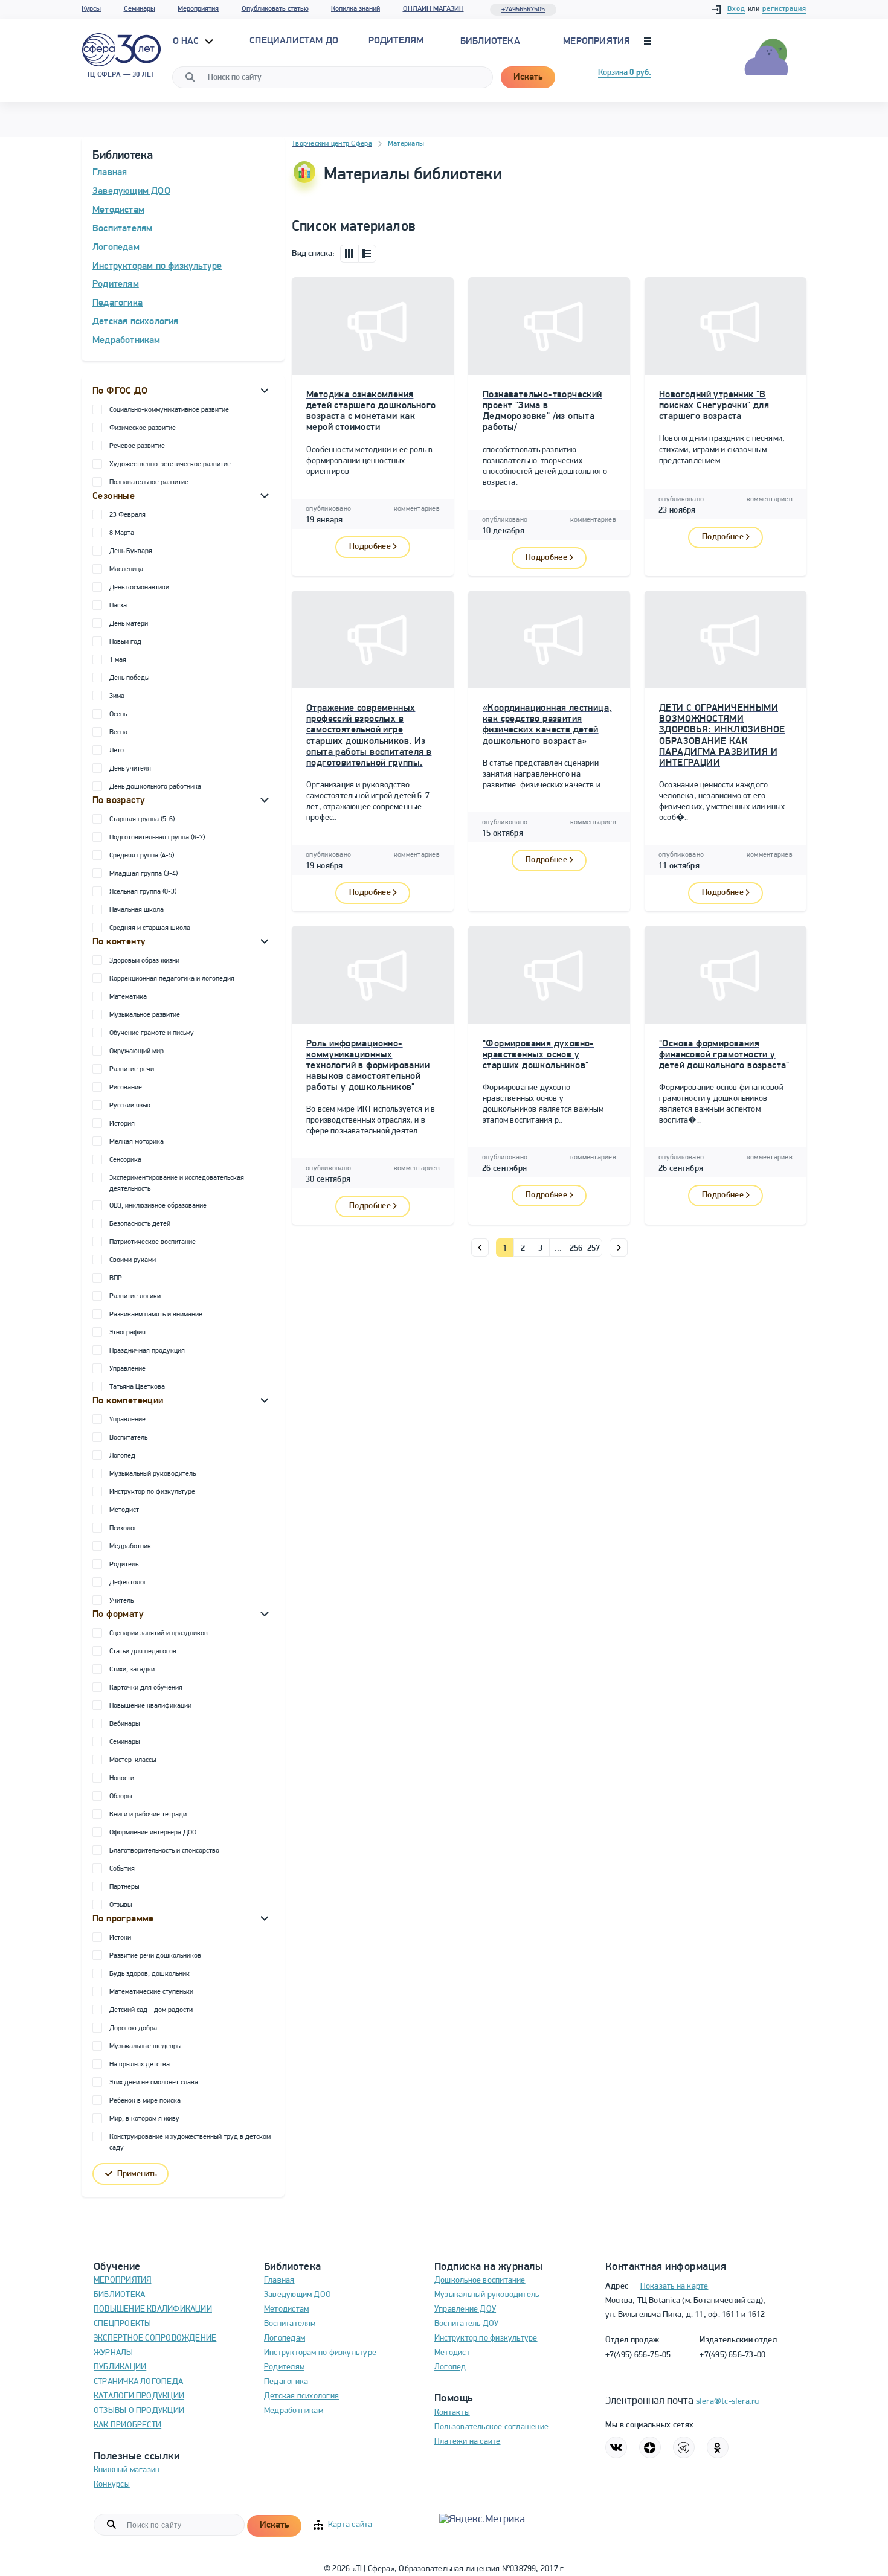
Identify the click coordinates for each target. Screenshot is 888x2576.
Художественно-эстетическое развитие (170, 464)
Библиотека (490, 42)
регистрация (784, 9)
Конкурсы (112, 2485)
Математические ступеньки (151, 1992)
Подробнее (370, 547)
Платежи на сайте (468, 2442)
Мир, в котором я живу (144, 2119)
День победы (129, 678)
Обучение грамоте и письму (152, 1033)
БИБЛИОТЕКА (119, 2295)
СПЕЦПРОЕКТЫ (122, 2324)
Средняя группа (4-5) (142, 856)
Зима (117, 696)
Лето (117, 751)
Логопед (122, 1456)
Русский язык (130, 1106)
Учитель (121, 1601)
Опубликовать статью (275, 9)
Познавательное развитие (149, 482)
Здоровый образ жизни (144, 961)
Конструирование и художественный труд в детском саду (190, 2142)
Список (367, 254)
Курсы (91, 9)
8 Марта (122, 533)
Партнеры (124, 1887)
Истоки (120, 1938)
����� (480, 1248)
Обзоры (121, 1796)
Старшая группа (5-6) (142, 819)
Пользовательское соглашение (491, 2427)
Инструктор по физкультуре (152, 1492)
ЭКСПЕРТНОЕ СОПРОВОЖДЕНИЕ (155, 2338)
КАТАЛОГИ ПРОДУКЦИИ (139, 2396)
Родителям (116, 284)
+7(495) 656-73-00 (732, 2355)
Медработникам (127, 341)
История (122, 1124)
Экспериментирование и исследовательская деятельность (177, 1184)
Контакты (452, 2413)
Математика (128, 997)
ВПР (116, 1278)
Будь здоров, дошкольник (150, 1974)
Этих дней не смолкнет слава (154, 2083)
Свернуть (265, 390)
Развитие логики (135, 1296)
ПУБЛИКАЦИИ (120, 2367)
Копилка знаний (356, 9)
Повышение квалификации (150, 1706)
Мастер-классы (133, 1760)
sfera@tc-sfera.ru (728, 2402)
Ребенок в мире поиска (145, 2101)
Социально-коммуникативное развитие (169, 410)
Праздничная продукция (147, 1351)
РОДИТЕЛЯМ (396, 41)
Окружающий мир (137, 1051)
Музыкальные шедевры (145, 2046)
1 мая (118, 660)
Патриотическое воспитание (153, 1242)
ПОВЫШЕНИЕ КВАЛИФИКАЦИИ (153, 2309)
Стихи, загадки (132, 1670)
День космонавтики (139, 588)
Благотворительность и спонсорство (164, 1851)
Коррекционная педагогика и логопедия (172, 979)
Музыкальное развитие (145, 1015)
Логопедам (116, 248)
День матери (129, 624)
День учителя (130, 769)
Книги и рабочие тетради (148, 1815)
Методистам (118, 210)
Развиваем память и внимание (156, 1315)
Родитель (124, 1565)
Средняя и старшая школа (150, 928)
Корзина (625, 73)
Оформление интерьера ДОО (153, 1833)
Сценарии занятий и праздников (159, 1633)
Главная (110, 173)
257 (594, 1248)
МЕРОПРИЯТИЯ (122, 2280)
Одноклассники (718, 2447)
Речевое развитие (137, 446)
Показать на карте (674, 2286)
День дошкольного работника (155, 787)
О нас (187, 42)
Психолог (123, 1528)
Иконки (349, 254)
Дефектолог (128, 1583)
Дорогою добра (133, 2028)
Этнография (127, 1333)
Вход (736, 9)
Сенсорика (125, 1160)
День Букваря (131, 551)
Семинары (140, 9)
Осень (118, 714)
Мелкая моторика (137, 1142)
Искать (528, 77)
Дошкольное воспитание (480, 2280)
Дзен (650, 2447)
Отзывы (121, 1905)
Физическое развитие (143, 428)
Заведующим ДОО (131, 191)
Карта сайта (350, 2525)
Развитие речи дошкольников (155, 1956)
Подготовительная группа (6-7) (157, 838)
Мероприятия (198, 9)
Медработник (130, 1546)
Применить (137, 2174)
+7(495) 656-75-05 (638, 2355)
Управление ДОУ (465, 2309)
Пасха (118, 606)
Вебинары (124, 1724)
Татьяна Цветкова (137, 1387)
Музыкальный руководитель (153, 1474)
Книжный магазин (127, 2470)
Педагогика (117, 303)
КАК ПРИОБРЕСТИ (127, 2425)
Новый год (125, 642)
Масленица (126, 569)
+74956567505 (523, 10)
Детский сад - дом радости (151, 2010)
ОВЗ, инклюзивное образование (158, 1206)
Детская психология (136, 322)
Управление (127, 1369)
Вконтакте (616, 2447)
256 (576, 1248)
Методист (124, 1510)
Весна (118, 732)
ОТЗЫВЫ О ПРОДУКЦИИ (139, 2411)
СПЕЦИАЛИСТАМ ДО (294, 41)
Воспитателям (122, 229)
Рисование (126, 1088)
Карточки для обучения (146, 1688)
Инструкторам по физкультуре (157, 266)
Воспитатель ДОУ (466, 2324)
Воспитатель (128, 1438)
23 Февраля (127, 515)
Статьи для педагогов (143, 1652)
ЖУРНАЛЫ (114, 2353)
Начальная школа (137, 910)
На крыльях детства (140, 2065)
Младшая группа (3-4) (143, 874)
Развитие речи (132, 1069)
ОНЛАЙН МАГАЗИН (433, 9)
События (122, 1869)
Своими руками (133, 1260)
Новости (122, 1778)
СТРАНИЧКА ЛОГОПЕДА (138, 2382)
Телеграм (684, 2447)
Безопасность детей (140, 1224)
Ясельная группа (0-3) (143, 892)
